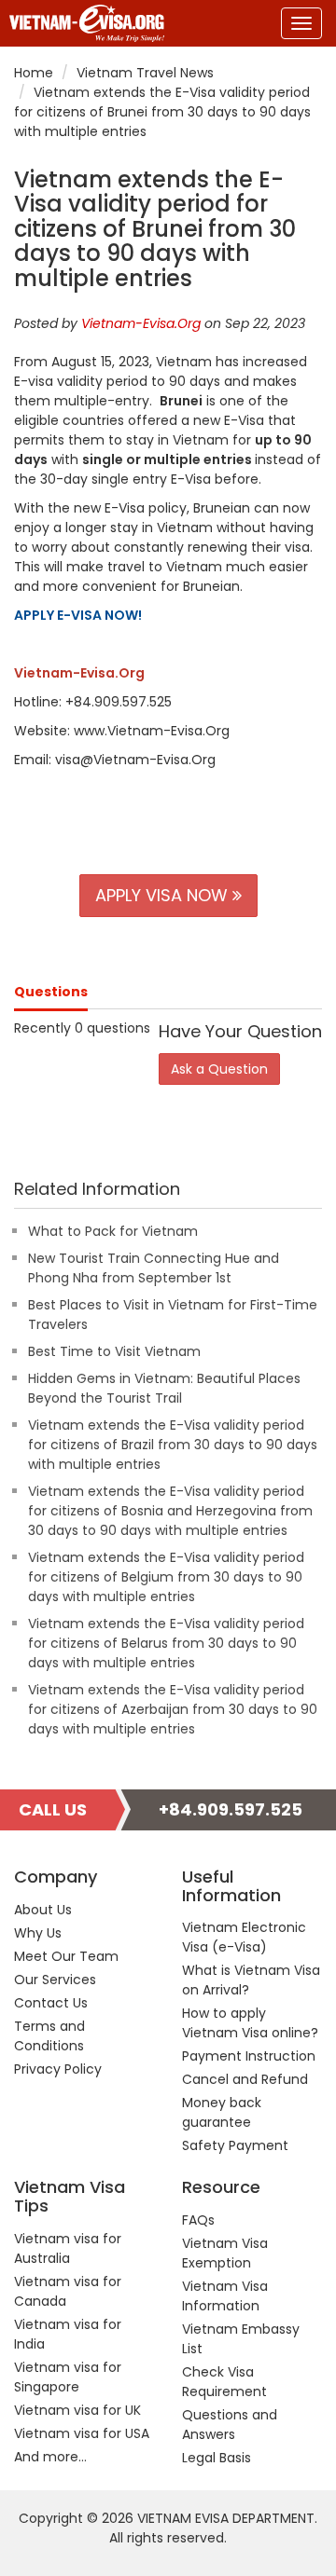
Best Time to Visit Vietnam (114, 1351)
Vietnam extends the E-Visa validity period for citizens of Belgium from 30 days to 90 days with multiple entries (166, 1577)
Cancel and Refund (245, 2079)
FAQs (198, 2220)
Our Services (55, 1980)
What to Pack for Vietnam (113, 1231)
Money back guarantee (222, 2112)
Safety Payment (235, 2145)
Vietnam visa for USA (82, 2433)
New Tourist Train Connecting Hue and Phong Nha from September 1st (154, 1268)
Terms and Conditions (49, 2036)
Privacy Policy (58, 2069)
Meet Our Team (66, 1956)
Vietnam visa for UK (77, 2410)
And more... (50, 2457)
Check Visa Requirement (224, 2382)
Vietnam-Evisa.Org (141, 323)
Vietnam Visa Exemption (225, 2253)
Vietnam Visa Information (225, 2296)
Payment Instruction (249, 2056)
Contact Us (51, 2003)
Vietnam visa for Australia (68, 2248)
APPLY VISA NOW (164, 895)
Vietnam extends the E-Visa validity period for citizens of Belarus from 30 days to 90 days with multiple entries (166, 1643)
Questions (51, 992)
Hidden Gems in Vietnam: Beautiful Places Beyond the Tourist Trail (164, 1388)
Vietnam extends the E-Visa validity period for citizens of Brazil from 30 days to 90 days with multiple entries (173, 1445)
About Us (43, 1910)
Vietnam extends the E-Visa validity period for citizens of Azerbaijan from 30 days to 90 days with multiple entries (173, 1709)
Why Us (38, 1933)
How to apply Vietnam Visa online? (250, 2023)
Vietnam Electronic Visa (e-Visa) (244, 1937)
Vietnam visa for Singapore (68, 2377)
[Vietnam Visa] (82, 23)
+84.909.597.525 (231, 1809)
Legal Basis (217, 2458)
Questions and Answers (230, 2425)
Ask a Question (219, 1069)
